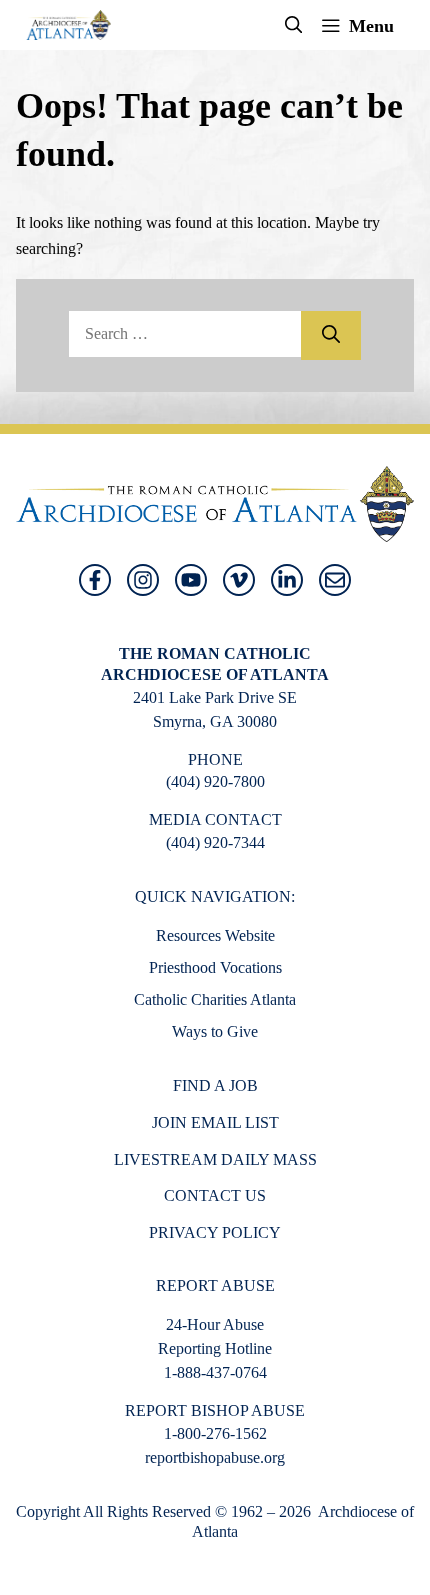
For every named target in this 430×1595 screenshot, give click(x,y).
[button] (294, 25)
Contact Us (215, 1195)
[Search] (331, 335)
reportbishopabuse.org (215, 1457)
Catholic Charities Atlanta (215, 999)
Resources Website (215, 935)
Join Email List (215, 1122)
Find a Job (215, 1085)
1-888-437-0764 (215, 1372)
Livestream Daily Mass (215, 1159)
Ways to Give (215, 1031)
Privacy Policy (215, 1232)
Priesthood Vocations (215, 967)
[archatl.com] (68, 25)
